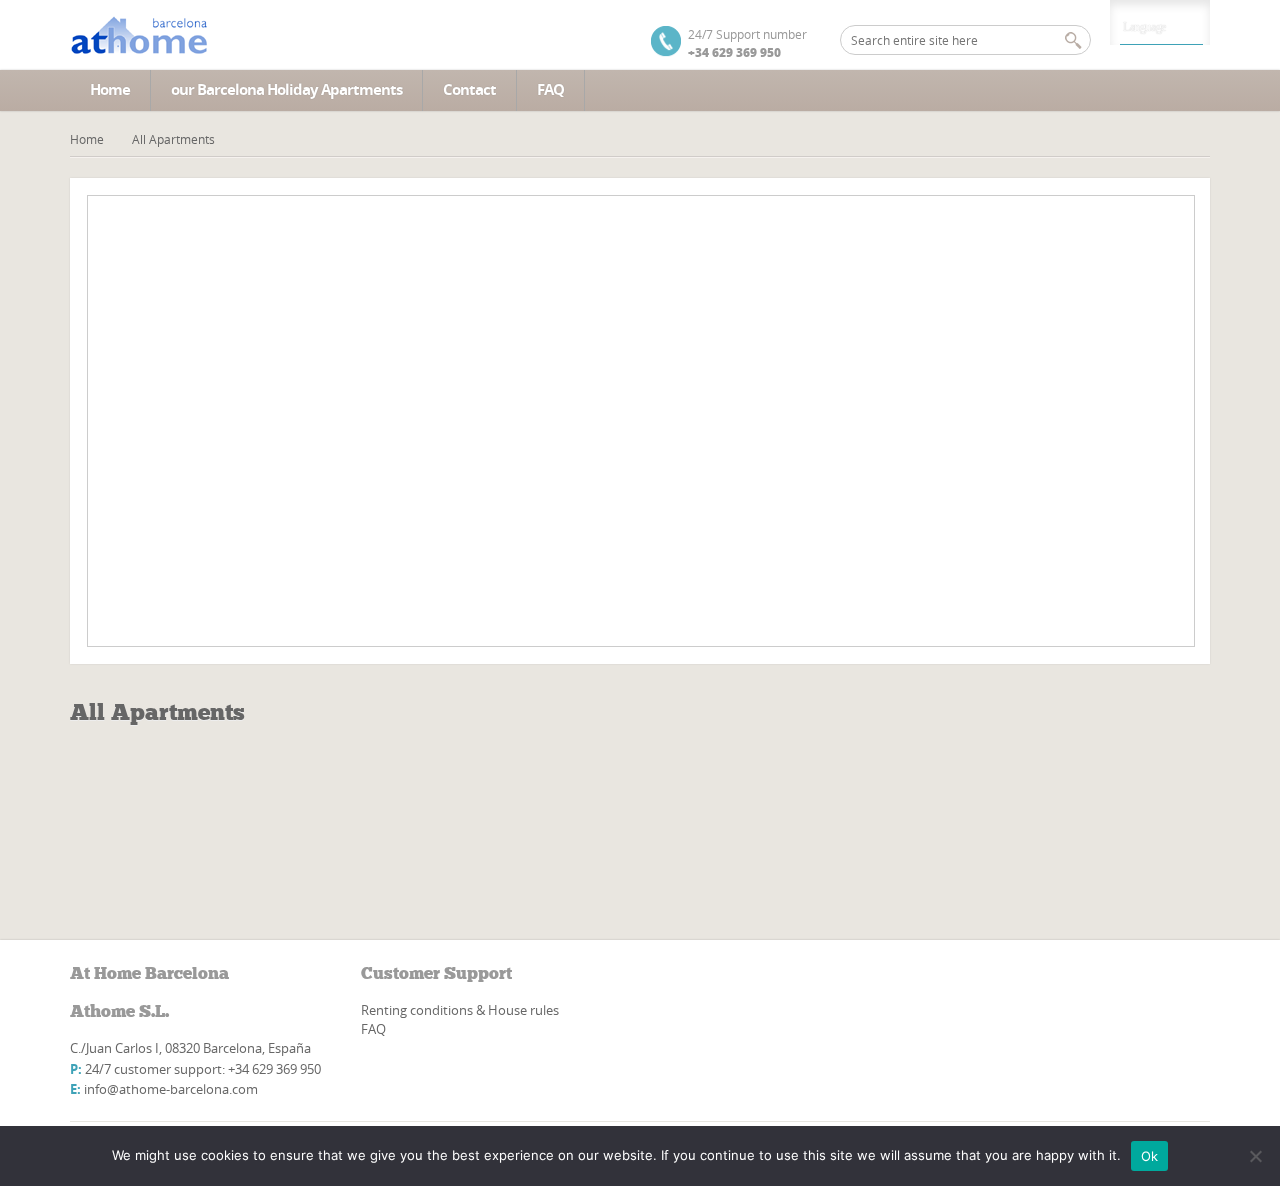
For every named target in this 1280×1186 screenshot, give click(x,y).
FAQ (550, 89)
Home (110, 89)
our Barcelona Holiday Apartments (286, 89)
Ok (1150, 1156)
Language (1144, 27)
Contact (469, 89)
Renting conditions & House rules (460, 1010)
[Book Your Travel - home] (152, 35)
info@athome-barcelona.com (171, 1089)
